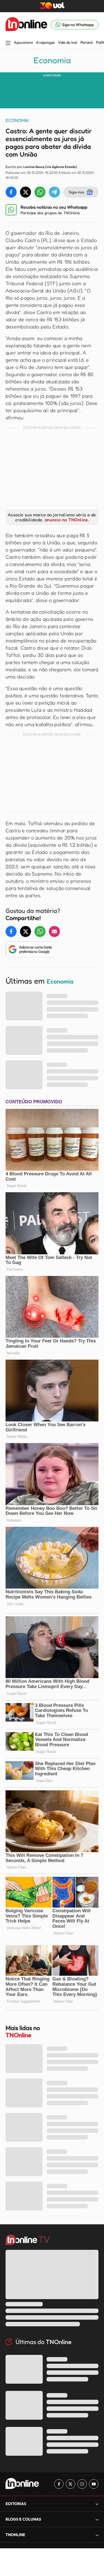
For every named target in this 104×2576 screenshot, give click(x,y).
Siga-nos (76, 192)
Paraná (87, 42)
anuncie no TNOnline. (67, 520)
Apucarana (23, 42)
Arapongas (45, 42)
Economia (52, 60)
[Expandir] (97, 2535)
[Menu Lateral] (8, 43)
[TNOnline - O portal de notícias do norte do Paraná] (26, 25)
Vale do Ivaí (68, 42)
